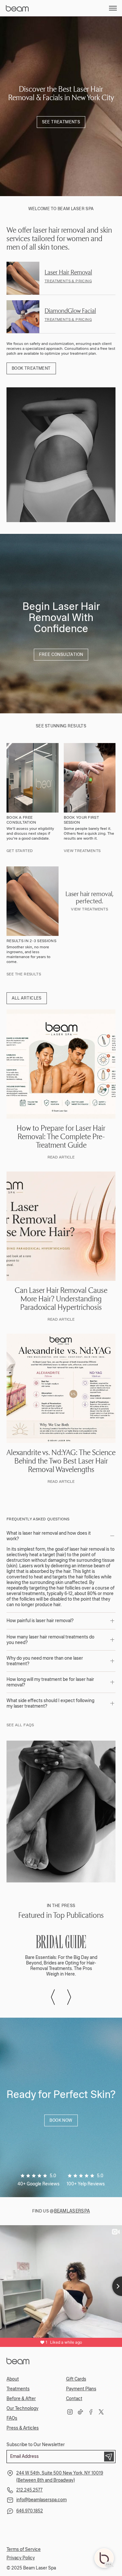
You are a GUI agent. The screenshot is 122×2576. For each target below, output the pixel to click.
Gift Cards (76, 2379)
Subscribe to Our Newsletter (36, 2445)
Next (69, 1997)
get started (20, 851)
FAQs (12, 2418)
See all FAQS (20, 1725)
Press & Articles (23, 2428)
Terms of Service (24, 2549)
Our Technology (22, 2408)
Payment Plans (81, 2389)
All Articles (27, 998)
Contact (74, 2399)
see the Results (24, 974)
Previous (53, 1997)
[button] (113, 8)
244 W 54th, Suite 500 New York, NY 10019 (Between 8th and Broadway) (60, 2477)
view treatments (89, 909)
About (13, 2379)
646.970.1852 (30, 2511)
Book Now (61, 2120)
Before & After (21, 2399)
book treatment (31, 368)
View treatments (82, 851)
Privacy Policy (21, 2558)
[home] (19, 8)
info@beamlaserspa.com (41, 2500)
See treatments (61, 122)
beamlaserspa (72, 2211)
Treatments (18, 2389)
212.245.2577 (29, 2490)
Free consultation (61, 655)
